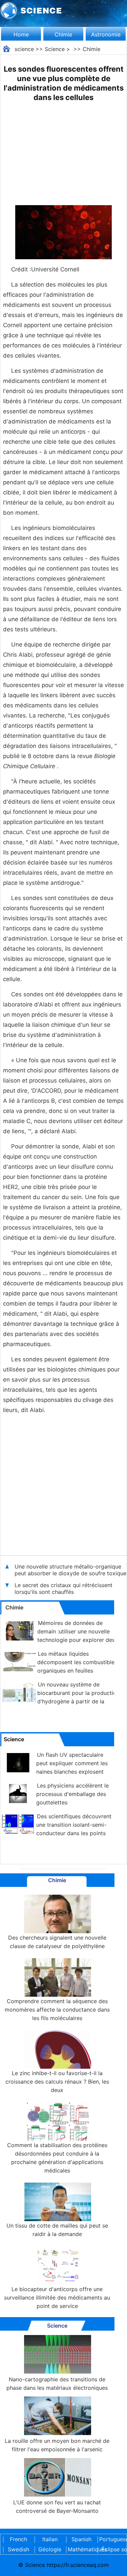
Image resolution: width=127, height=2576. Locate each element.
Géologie (50, 2549)
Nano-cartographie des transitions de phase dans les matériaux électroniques (57, 2384)
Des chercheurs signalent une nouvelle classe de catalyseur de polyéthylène (57, 1942)
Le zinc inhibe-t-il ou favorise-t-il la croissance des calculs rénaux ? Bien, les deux (57, 2082)
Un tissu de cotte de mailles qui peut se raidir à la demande (57, 2230)
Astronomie (106, 34)
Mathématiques (81, 2549)
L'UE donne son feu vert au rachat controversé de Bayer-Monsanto (57, 2507)
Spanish (81, 2539)
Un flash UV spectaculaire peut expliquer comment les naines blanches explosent (72, 1763)
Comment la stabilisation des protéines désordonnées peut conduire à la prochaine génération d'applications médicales (57, 2158)
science (24, 49)
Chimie (63, 34)
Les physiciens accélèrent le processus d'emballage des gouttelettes (72, 1794)
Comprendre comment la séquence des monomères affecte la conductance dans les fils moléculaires (57, 2010)
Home (21, 34)
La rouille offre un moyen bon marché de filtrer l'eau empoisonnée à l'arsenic (57, 2445)
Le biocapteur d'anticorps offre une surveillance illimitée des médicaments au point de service (57, 2298)
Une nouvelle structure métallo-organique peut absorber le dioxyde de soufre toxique (70, 1570)
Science (55, 49)
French (18, 2539)
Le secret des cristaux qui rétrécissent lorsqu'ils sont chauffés (63, 1588)
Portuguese (113, 2539)
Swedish (18, 2549)
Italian (50, 2539)
